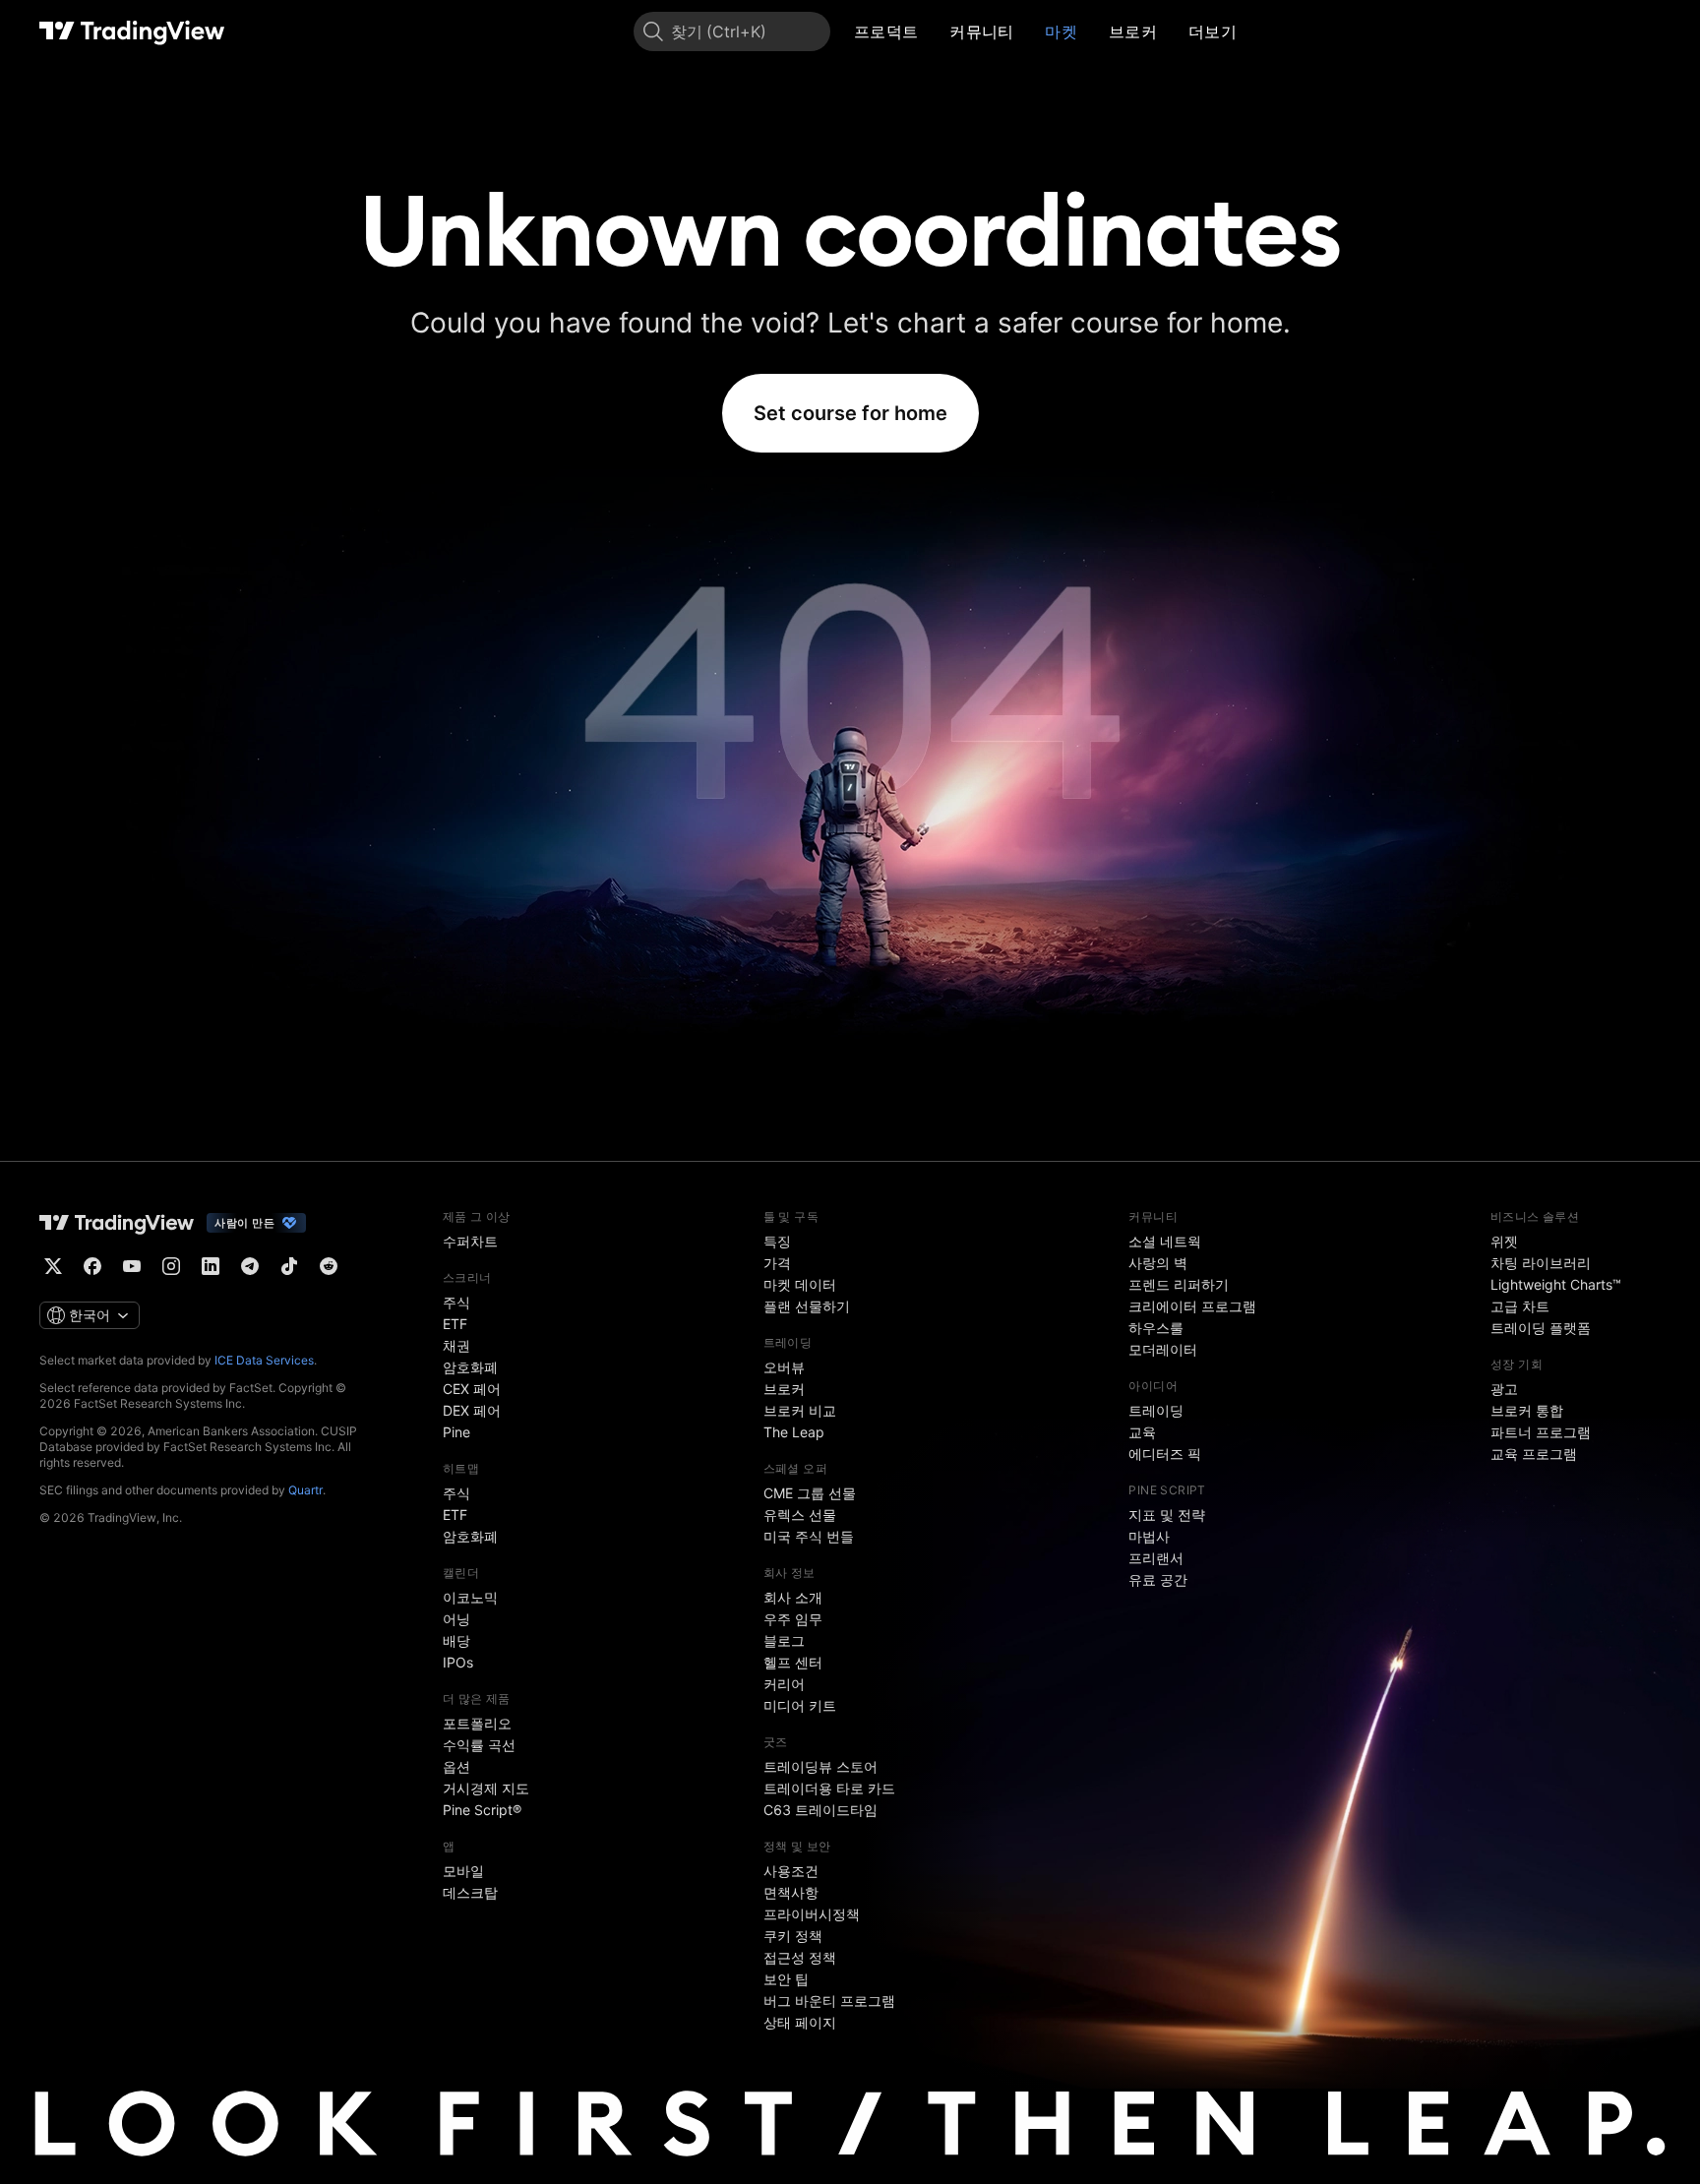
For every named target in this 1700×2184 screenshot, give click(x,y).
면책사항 (791, 1892)
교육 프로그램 (1534, 1454)
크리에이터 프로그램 (1192, 1306)
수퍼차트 (470, 1241)
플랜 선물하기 (807, 1306)
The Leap (794, 1432)
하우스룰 (1156, 1328)
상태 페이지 (800, 2022)
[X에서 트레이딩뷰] (53, 1266)
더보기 (1213, 31)
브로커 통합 (1527, 1410)
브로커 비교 (800, 1410)
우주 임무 (793, 1619)
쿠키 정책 (793, 1936)
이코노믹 (470, 1597)
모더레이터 (1163, 1349)
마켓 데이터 (800, 1284)
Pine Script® (482, 1810)
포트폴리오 (477, 1723)
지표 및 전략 (1167, 1515)
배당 (456, 1640)
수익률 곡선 (479, 1745)
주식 (456, 1302)
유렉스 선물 (800, 1515)
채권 (456, 1345)
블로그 (784, 1640)
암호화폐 (470, 1367)
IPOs (458, 1662)
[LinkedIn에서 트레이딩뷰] (211, 1266)
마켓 (1061, 31)
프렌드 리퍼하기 (1179, 1284)
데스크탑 (470, 1892)
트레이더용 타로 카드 (829, 1788)
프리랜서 (1156, 1558)
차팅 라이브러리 (1541, 1263)
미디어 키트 (800, 1705)
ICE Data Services (264, 1360)
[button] (933, 31)
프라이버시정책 (812, 1914)
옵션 (456, 1766)
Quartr (305, 1490)
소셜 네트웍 (1165, 1241)
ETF (455, 1324)
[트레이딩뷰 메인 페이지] (132, 31)
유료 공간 (1158, 1579)
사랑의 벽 (1158, 1263)
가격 (777, 1263)
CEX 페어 (472, 1389)
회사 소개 (793, 1597)
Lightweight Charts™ (1556, 1284)
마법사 (1149, 1536)
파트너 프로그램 (1541, 1432)
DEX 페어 (472, 1410)
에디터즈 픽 (1165, 1454)
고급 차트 (1520, 1306)
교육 (1142, 1432)
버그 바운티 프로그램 (829, 2001)
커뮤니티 (981, 31)
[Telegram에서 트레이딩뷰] (250, 1266)
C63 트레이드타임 (820, 1810)
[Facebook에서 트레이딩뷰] (92, 1266)
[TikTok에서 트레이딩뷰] (289, 1266)
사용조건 (791, 1871)
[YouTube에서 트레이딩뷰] (132, 1266)
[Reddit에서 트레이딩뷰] (329, 1266)
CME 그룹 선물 (810, 1493)
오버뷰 (784, 1367)
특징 (777, 1241)
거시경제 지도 (486, 1788)
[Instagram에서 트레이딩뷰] (171, 1266)
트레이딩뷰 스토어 (820, 1766)
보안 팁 (786, 1979)
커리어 (784, 1684)
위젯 (1504, 1241)
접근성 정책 (800, 1957)
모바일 (463, 1871)
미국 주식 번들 (809, 1536)
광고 (1504, 1389)
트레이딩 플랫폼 (1541, 1328)
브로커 (1133, 31)
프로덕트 (886, 31)
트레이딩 (1156, 1410)
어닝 (456, 1619)
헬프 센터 (793, 1662)
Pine (456, 1432)
